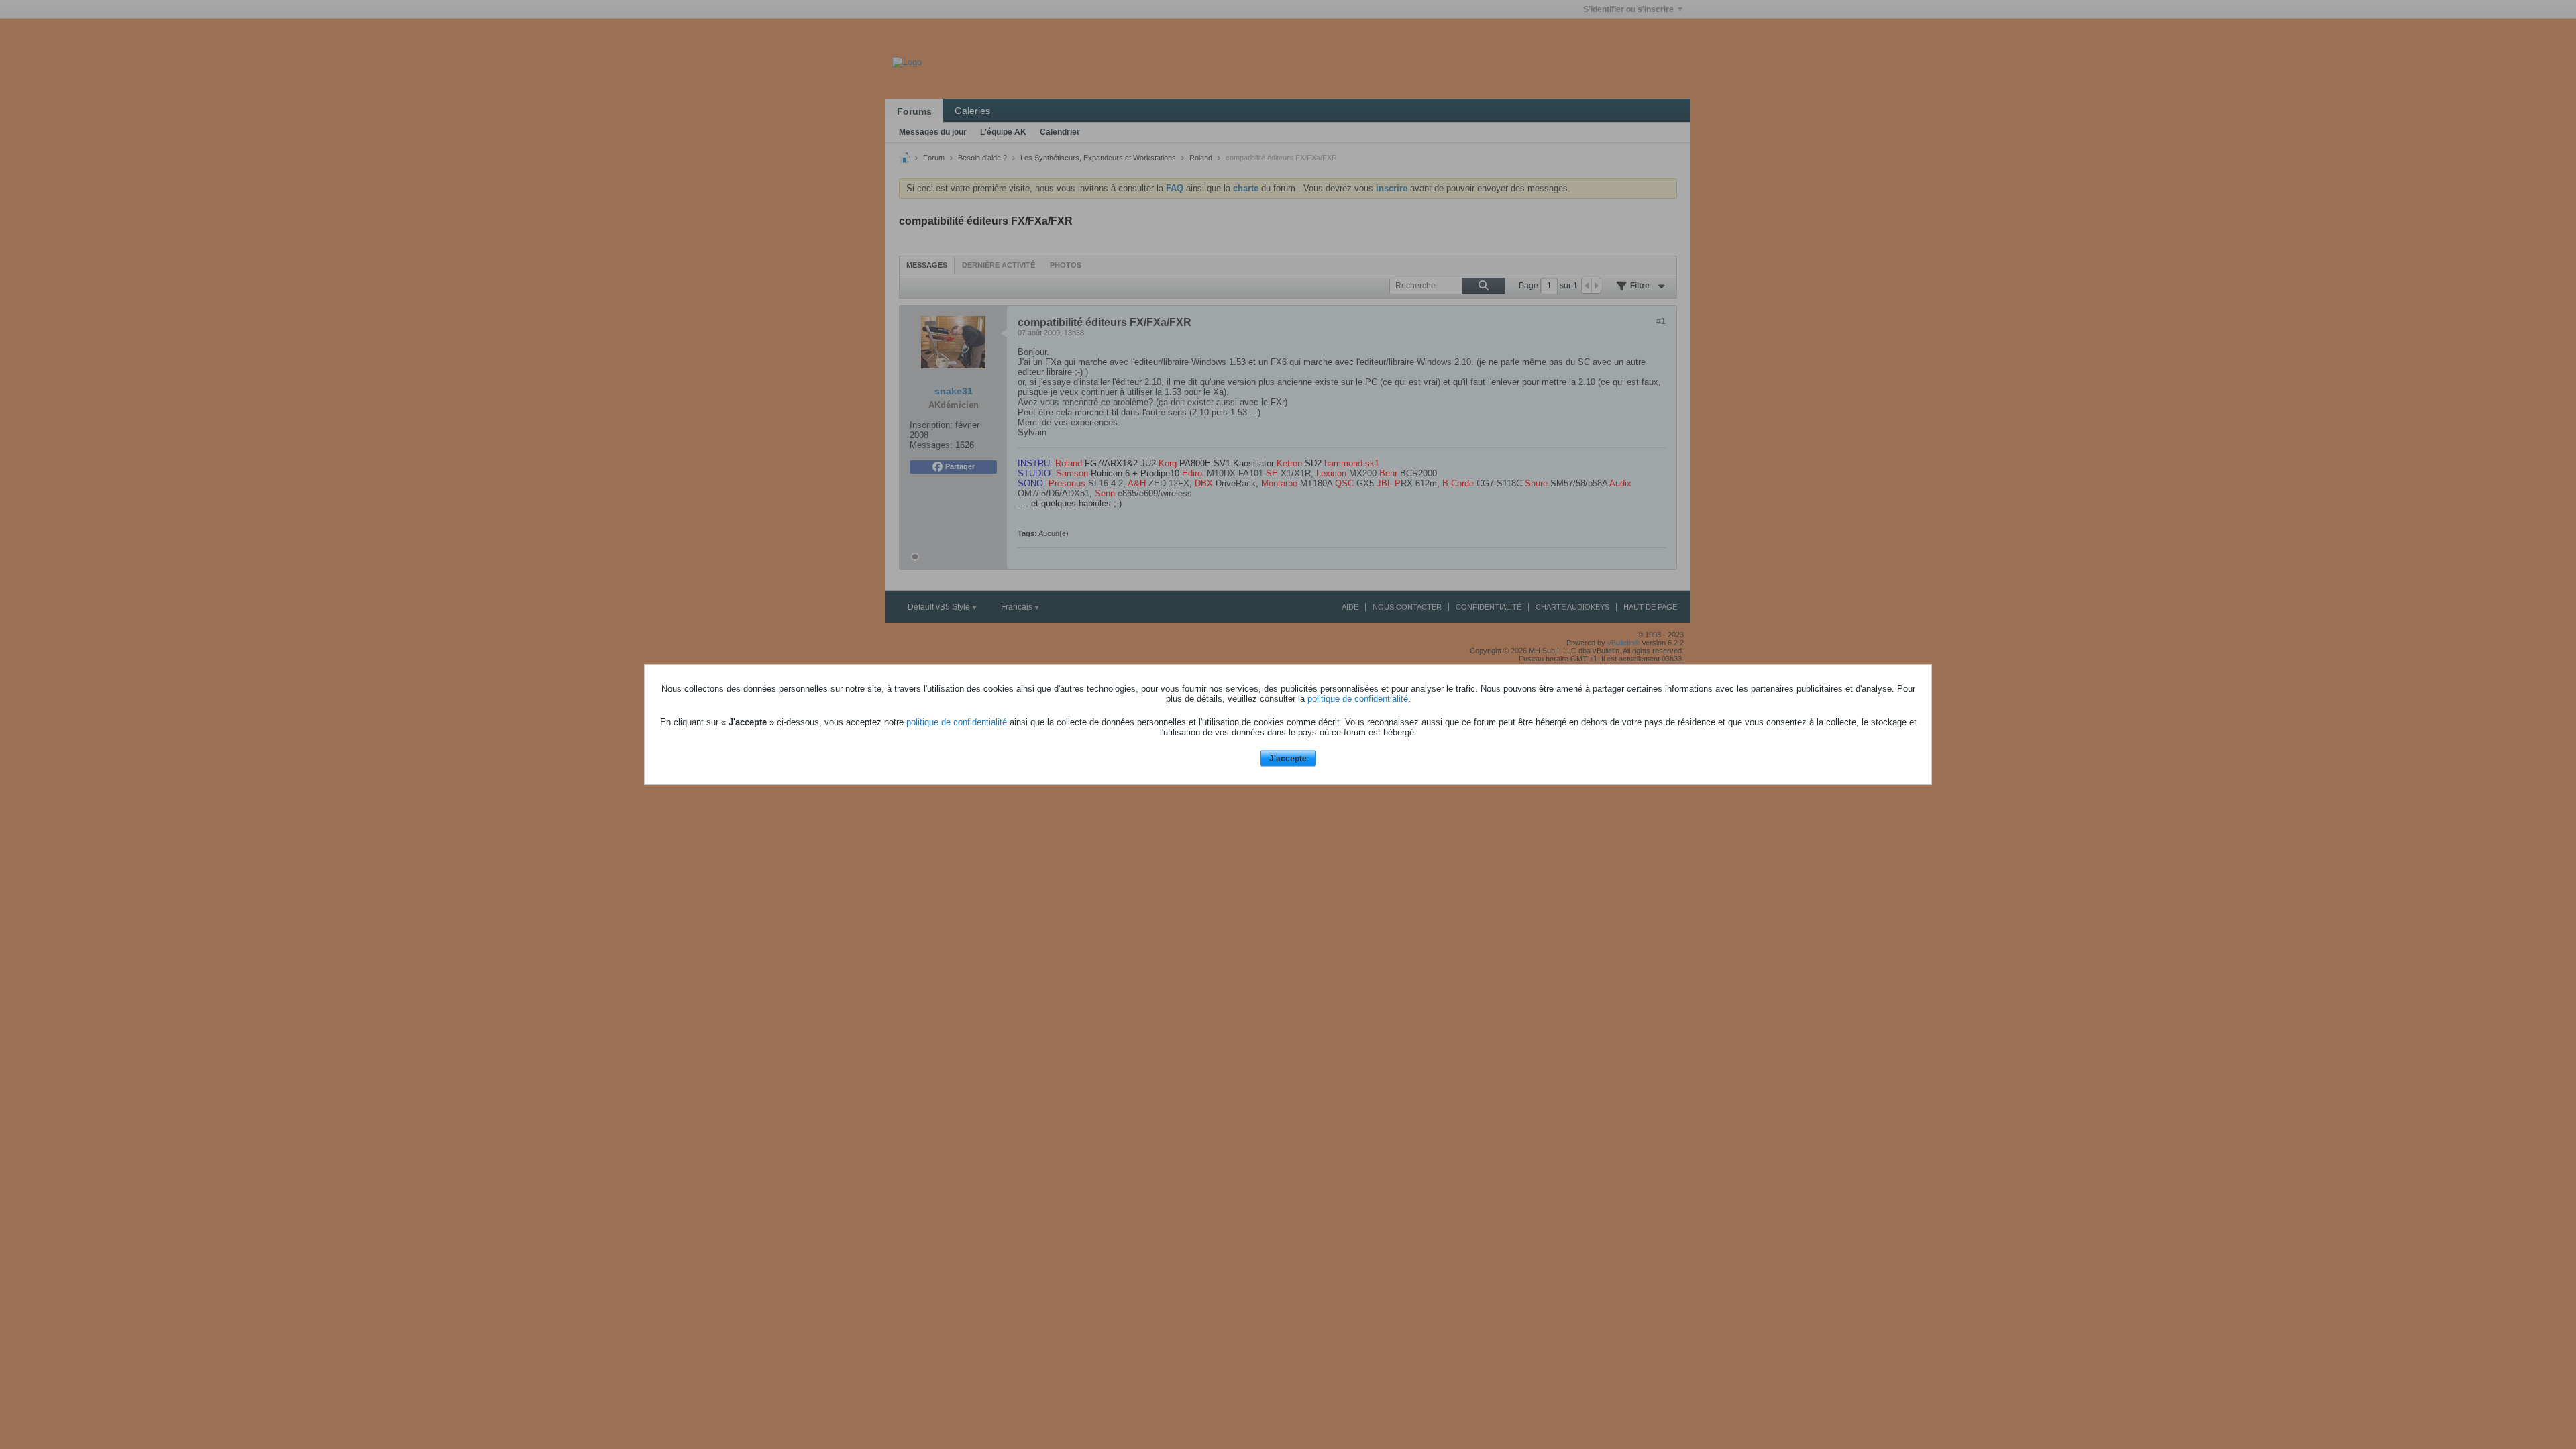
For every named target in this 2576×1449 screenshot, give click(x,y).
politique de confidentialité (1358, 698)
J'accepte (1288, 758)
